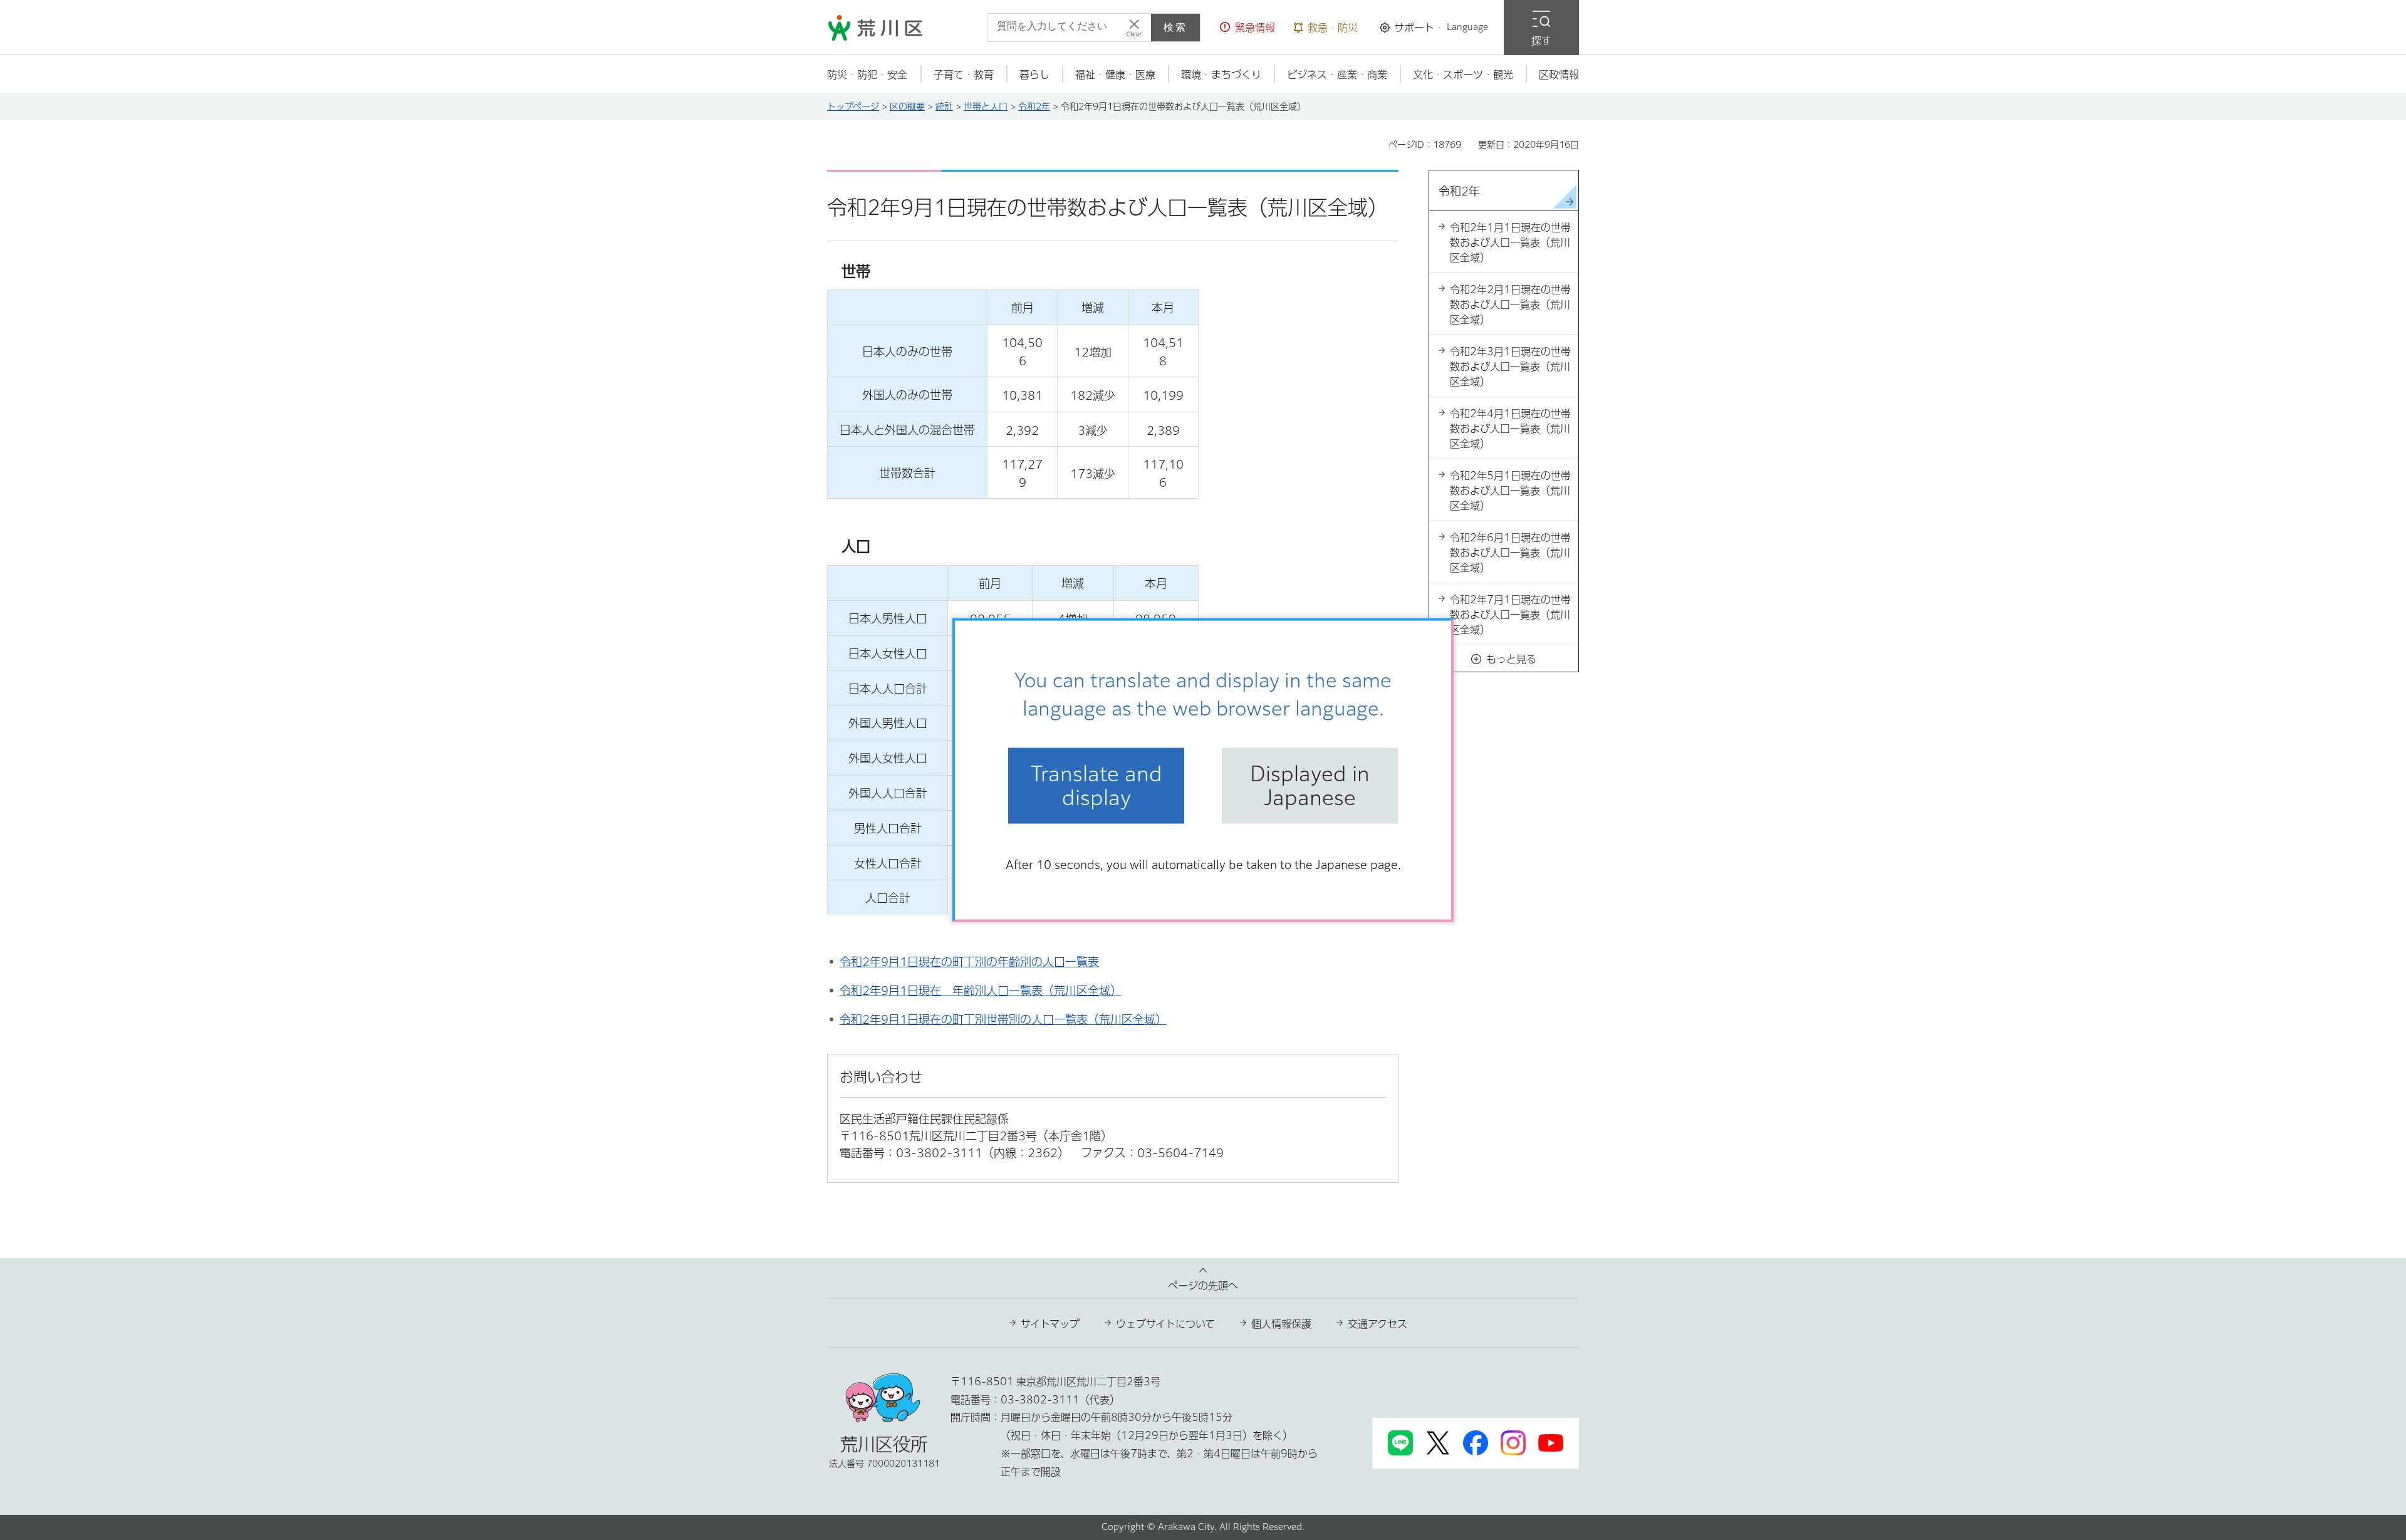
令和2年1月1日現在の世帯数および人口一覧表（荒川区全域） (1510, 242)
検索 (1175, 27)
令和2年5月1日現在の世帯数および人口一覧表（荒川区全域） (1510, 491)
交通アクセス (1377, 1324)
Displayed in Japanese (1310, 786)
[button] (1247, 28)
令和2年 (1034, 107)
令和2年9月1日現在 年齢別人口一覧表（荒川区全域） (981, 991)
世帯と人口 (986, 107)
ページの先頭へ (1203, 1286)
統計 (944, 107)
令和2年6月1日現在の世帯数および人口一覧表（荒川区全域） (1510, 553)
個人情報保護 (1281, 1324)
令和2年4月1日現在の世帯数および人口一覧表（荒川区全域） (1510, 429)
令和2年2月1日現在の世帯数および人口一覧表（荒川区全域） (1510, 304)
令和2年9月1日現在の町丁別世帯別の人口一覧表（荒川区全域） (1003, 1019)
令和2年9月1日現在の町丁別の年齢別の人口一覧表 (969, 962)
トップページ (853, 107)
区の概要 (907, 107)
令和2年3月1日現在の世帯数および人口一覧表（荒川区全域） (1510, 367)
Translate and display (1096, 786)
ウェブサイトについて (1165, 1324)
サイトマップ (1050, 1324)
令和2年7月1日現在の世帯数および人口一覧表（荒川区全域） (1510, 615)
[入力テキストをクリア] (1134, 28)
